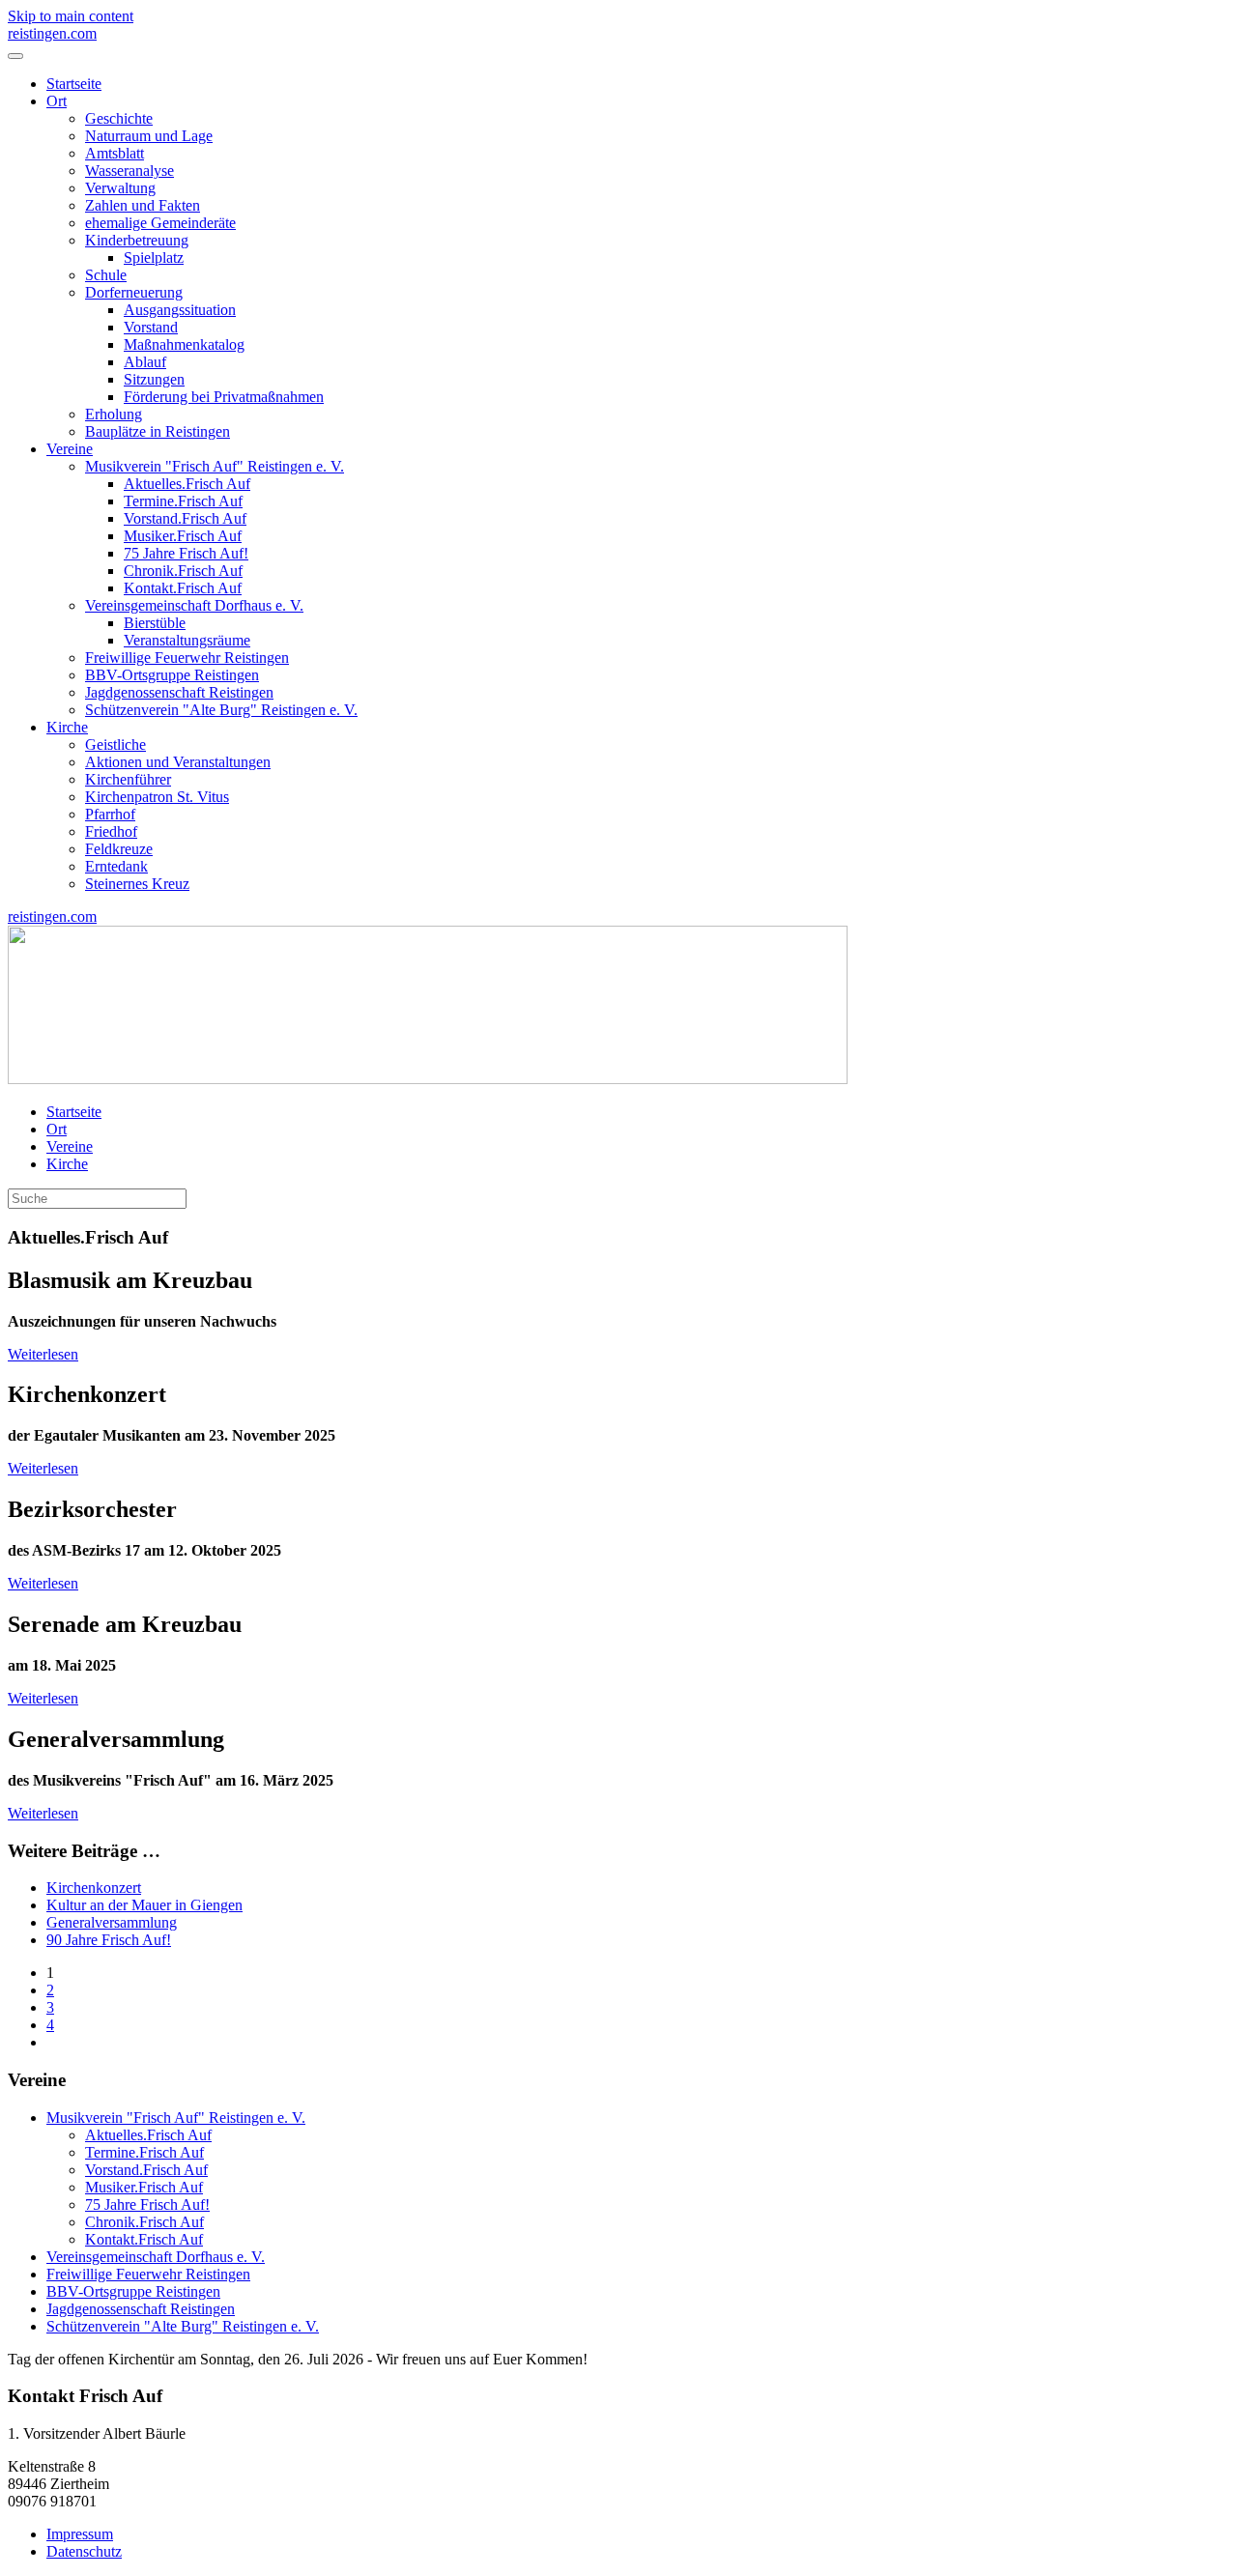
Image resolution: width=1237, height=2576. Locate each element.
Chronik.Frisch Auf (183, 571)
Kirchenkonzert (94, 1888)
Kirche (67, 727)
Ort (57, 101)
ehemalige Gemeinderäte (160, 223)
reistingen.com (52, 33)
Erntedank (116, 866)
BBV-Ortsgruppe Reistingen (172, 675)
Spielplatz (154, 258)
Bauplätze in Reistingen (158, 431)
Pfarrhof (110, 814)
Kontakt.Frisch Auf (183, 588)
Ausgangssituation (180, 310)
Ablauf (145, 362)
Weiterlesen (43, 1354)
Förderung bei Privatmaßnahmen (224, 397)
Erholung (114, 414)
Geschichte (119, 118)
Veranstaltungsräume (187, 640)
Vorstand (151, 327)
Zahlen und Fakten (143, 205)
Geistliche (115, 744)
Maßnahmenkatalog (184, 344)
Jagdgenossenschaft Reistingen (179, 692)
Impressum (80, 2534)
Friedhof (111, 831)
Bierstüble (155, 623)
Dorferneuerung (134, 292)
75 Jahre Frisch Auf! (186, 553)
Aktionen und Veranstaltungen (178, 762)
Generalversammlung (112, 1922)
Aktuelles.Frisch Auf (187, 484)
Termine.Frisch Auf (183, 501)
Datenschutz (84, 2551)
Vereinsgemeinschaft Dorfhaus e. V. (194, 605)
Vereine (70, 449)
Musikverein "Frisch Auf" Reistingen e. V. (215, 466)
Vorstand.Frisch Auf (185, 518)
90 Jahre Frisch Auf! (109, 1940)
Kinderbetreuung (137, 240)
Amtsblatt (115, 153)
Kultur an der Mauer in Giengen (144, 1905)
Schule (106, 275)
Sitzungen (154, 379)
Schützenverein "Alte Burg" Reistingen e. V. (221, 710)
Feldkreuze (119, 849)
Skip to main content (71, 16)
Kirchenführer (128, 779)
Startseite (74, 84)
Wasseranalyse (129, 171)
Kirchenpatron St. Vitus (157, 797)
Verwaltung (120, 188)
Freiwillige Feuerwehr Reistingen (187, 658)
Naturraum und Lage (149, 136)
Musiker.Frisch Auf (183, 536)
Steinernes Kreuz (137, 884)
